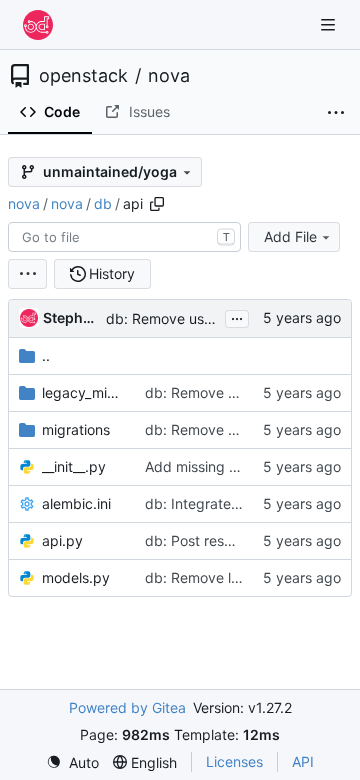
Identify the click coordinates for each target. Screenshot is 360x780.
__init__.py (74, 466)
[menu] (27, 274)
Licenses (234, 761)
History (112, 273)
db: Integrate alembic (215, 503)
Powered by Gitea (127, 707)
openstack (83, 76)
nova (169, 76)
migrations (76, 429)
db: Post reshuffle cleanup (231, 540)
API (303, 761)
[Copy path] (157, 204)
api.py (62, 540)
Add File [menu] (290, 236)
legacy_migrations (83, 392)
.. (46, 355)
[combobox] (124, 237)
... (237, 316)
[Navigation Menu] (330, 24)
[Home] (38, 25)
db (103, 203)
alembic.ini (76, 503)
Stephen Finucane (71, 317)
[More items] (336, 113)
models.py (76, 577)
